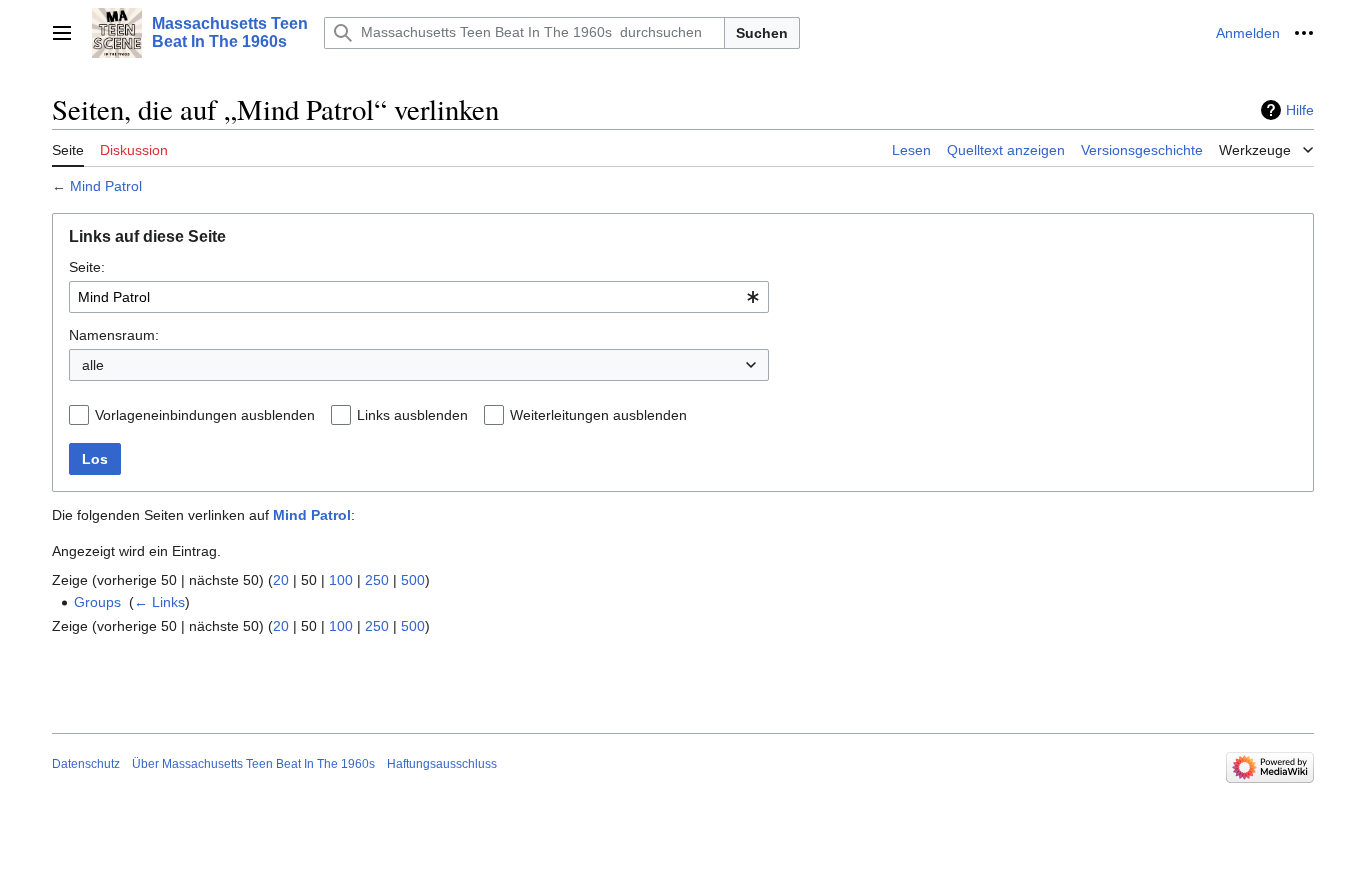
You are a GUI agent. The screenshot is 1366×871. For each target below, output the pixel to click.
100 (341, 580)
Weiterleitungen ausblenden (598, 415)
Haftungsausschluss (442, 764)
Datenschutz (86, 764)
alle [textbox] (93, 365)
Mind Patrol (106, 186)
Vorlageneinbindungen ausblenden (205, 415)
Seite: (87, 267)
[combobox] (419, 297)
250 (377, 580)
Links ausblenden (412, 415)
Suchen (762, 33)
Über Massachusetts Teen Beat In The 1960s (253, 764)
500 (413, 580)
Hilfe (1300, 110)
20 (281, 580)
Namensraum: (114, 335)
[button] (62, 33)
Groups (97, 602)
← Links (159, 602)
